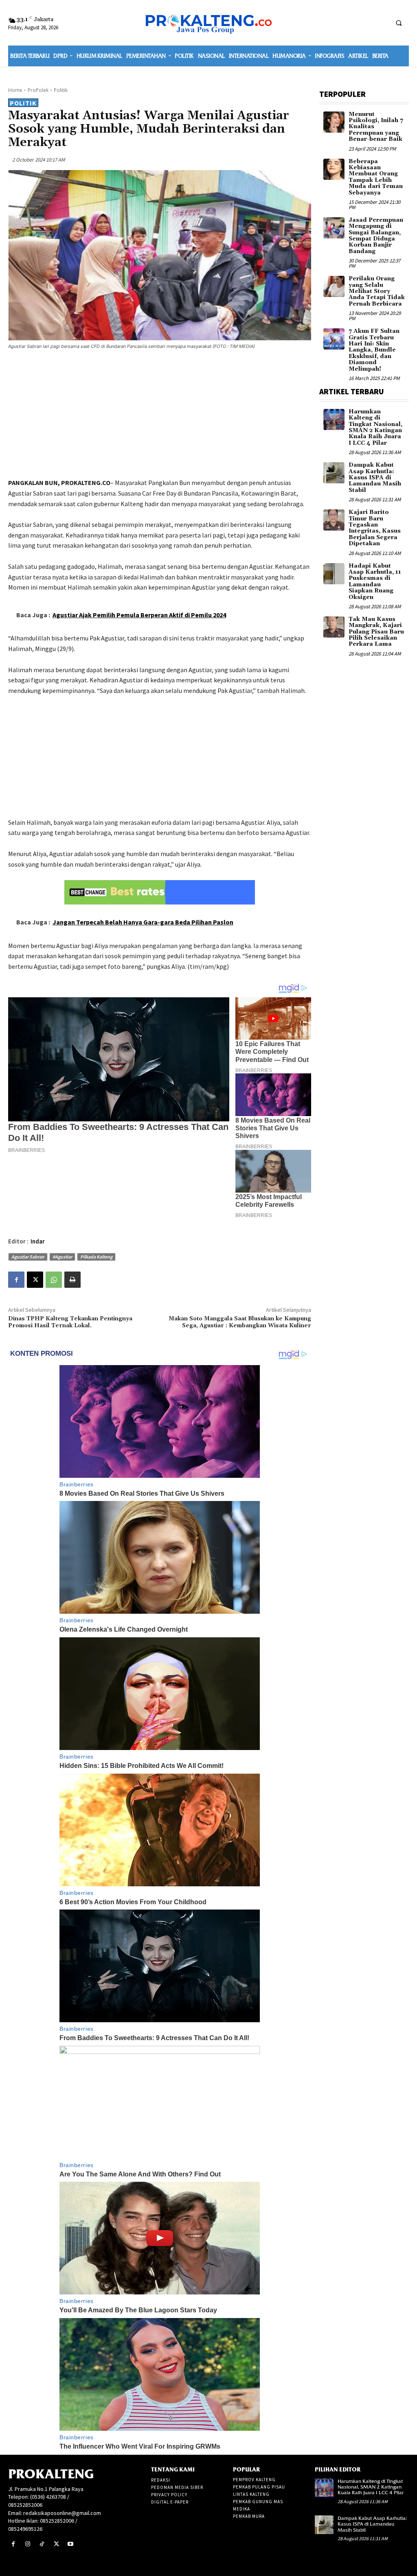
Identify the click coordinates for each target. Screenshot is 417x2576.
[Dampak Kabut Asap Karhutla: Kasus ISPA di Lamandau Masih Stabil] (334, 473)
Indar (38, 1241)
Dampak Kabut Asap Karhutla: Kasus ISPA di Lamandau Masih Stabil (375, 478)
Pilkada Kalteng (96, 1257)
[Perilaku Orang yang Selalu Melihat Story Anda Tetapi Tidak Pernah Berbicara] (334, 286)
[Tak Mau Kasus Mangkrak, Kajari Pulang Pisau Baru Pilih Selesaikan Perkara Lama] (334, 627)
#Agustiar (62, 1257)
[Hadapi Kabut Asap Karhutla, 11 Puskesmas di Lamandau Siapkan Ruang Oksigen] (334, 574)
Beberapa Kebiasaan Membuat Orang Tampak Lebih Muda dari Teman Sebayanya (376, 177)
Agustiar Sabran (28, 1257)
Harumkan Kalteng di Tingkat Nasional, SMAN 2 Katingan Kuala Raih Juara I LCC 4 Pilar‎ (375, 427)
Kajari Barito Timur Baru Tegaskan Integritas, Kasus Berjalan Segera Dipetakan (375, 528)
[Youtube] (71, 2544)
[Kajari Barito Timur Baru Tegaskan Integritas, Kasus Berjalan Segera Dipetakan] (334, 520)
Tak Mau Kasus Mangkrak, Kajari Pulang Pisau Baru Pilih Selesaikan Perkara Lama (376, 632)
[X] (35, 1280)
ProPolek (38, 90)
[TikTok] (42, 2544)
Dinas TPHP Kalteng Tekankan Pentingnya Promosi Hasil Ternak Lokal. (70, 1322)
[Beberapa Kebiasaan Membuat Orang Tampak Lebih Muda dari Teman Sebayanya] (334, 169)
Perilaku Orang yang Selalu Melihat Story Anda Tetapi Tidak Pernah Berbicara (377, 291)
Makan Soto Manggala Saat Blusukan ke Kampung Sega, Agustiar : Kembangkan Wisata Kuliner (240, 1322)
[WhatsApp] (54, 1280)
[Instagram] (27, 2544)
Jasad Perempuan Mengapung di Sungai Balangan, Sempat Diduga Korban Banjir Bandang (376, 236)
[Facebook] (16, 1280)
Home (15, 90)
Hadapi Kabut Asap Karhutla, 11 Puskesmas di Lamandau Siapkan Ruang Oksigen (375, 582)
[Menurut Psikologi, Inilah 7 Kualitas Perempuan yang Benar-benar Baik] (334, 122)
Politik (61, 90)
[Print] (72, 1280)
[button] (399, 23)
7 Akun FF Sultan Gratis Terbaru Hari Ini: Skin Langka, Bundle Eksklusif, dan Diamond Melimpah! (374, 350)
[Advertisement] (160, 415)
